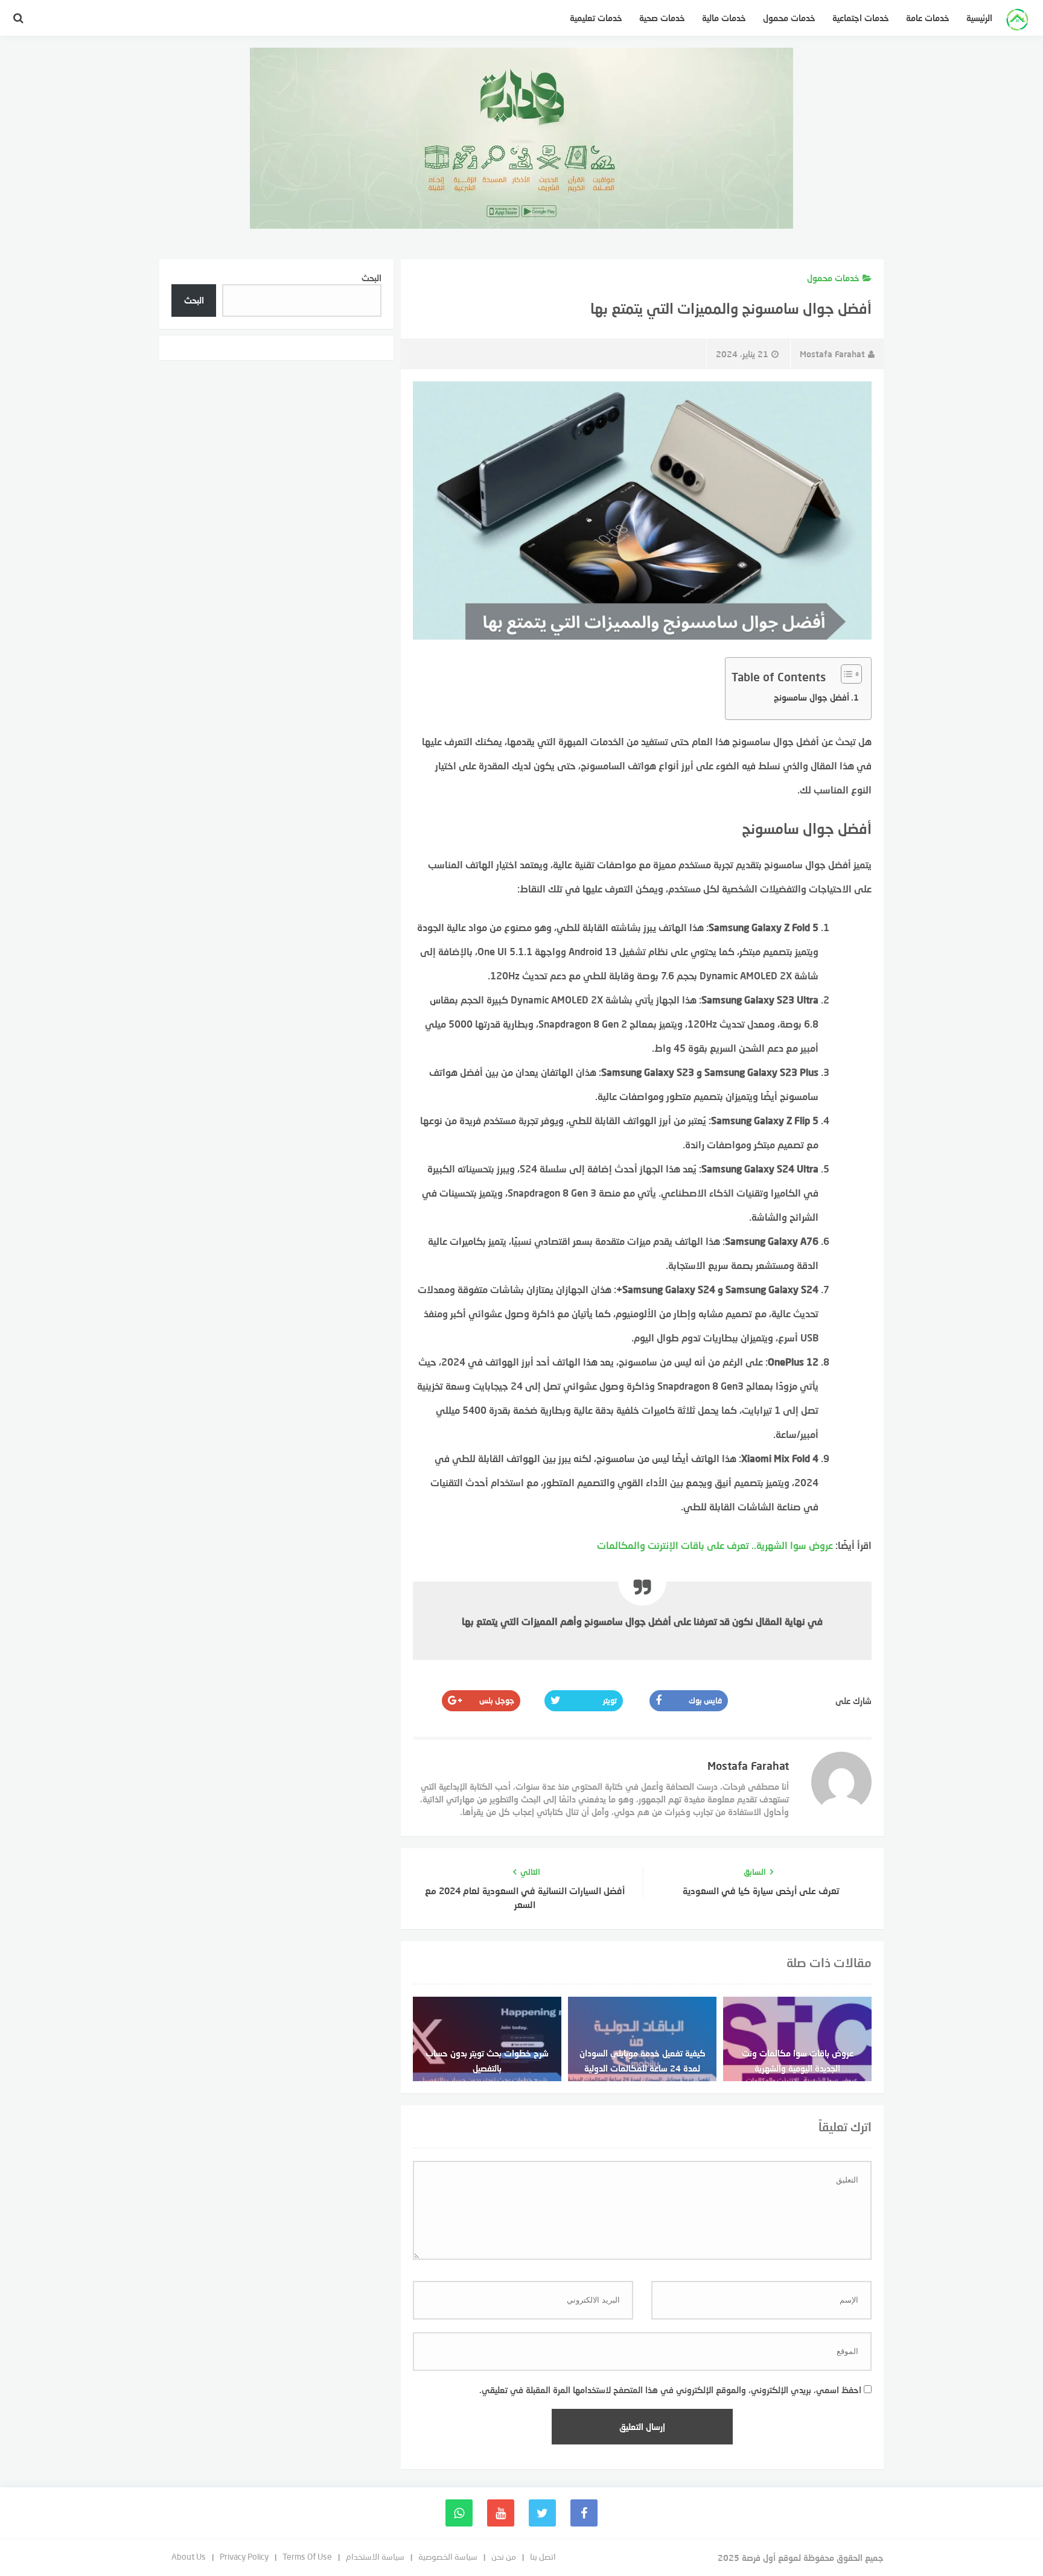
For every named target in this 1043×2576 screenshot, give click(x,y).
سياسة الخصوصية (448, 2556)
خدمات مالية (724, 18)
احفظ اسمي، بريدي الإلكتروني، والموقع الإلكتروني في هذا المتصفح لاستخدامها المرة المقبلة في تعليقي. (670, 2390)
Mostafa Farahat (832, 354)
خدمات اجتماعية (861, 18)
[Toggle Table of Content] (845, 674)
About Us (189, 2556)
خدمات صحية (662, 18)
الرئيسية (979, 18)
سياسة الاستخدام (375, 2556)
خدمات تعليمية (596, 18)
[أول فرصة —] (1017, 21)
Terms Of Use (307, 2556)
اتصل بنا (543, 2556)
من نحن (504, 2556)
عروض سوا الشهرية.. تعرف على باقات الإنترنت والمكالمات (715, 1545)
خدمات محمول (789, 18)
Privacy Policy (244, 2556)
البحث (372, 278)
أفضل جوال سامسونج (812, 697)
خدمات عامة (928, 18)
